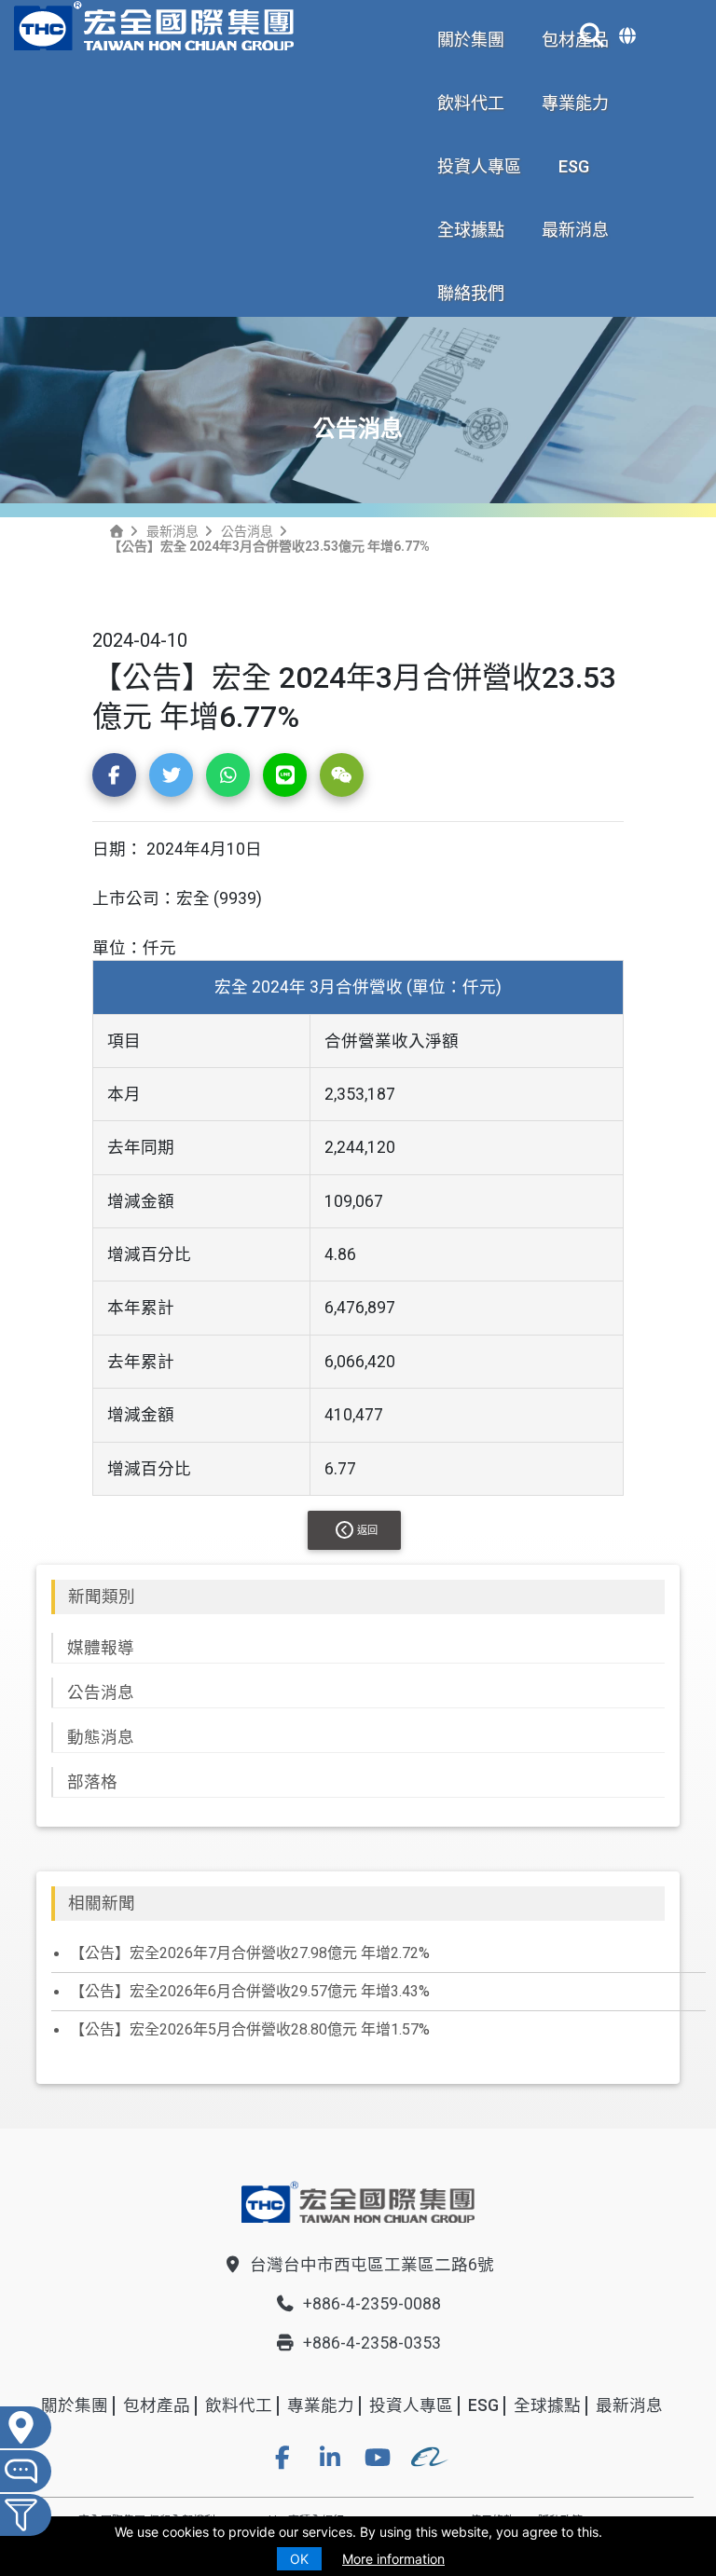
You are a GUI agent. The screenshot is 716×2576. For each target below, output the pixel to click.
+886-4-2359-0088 (372, 2304)
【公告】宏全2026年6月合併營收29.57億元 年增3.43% (250, 1991)
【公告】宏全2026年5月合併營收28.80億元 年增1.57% (250, 2029)
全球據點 (471, 230)
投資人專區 (479, 166)
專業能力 (575, 103)
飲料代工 (471, 103)
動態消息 (101, 1737)
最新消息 (575, 230)
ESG (574, 166)
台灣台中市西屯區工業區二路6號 (372, 2265)
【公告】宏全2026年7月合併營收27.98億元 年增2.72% (250, 1953)
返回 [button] (367, 1531)
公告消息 (247, 531)
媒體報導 (101, 1648)
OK (299, 2559)
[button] (114, 775)
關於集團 (471, 40)
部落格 (92, 1782)
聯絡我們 (471, 293)
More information (393, 2559)
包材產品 (157, 2405)
